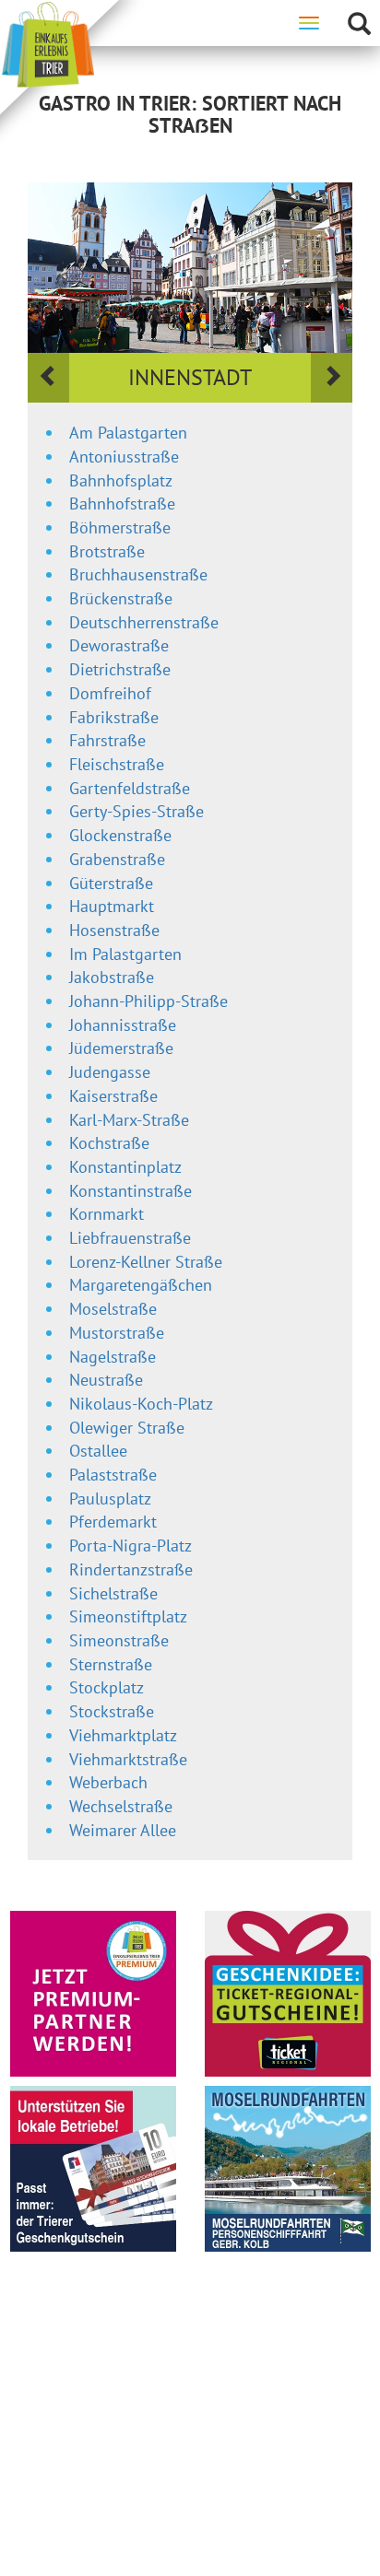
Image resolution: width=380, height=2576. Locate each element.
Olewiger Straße (127, 1428)
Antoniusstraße (124, 457)
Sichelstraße (113, 1593)
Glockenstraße (120, 835)
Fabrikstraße (114, 717)
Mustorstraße (117, 1333)
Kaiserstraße (113, 1096)
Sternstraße (111, 1664)
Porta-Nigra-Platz (131, 1546)
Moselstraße (113, 1309)
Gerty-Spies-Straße (137, 811)
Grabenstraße (117, 859)
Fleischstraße (117, 764)
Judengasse (110, 1072)
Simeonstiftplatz (128, 1616)
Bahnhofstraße (122, 503)
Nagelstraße (113, 1357)
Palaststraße (113, 1475)
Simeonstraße (119, 1640)
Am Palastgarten (128, 433)
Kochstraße (109, 1143)
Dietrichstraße (120, 669)
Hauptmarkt (112, 906)
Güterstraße (111, 883)
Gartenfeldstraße (130, 788)
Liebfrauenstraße (130, 1238)
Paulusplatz (110, 1499)
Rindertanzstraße (131, 1569)
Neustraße (106, 1380)
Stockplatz (107, 1687)
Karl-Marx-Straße (129, 1120)
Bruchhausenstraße (138, 574)
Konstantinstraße (131, 1191)
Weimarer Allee (123, 1830)
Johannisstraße (123, 1025)
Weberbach (108, 1782)
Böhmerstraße (120, 527)
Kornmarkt (107, 1214)
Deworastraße (119, 645)
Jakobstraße (112, 977)
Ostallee (98, 1451)
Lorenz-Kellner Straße (146, 1262)
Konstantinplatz (125, 1167)
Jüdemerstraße (121, 1048)
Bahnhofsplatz (121, 480)
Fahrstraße (107, 740)
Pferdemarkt (113, 1522)
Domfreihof (110, 693)
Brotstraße (107, 551)
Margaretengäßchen (141, 1285)
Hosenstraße (114, 930)
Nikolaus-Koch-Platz (141, 1404)
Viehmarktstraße (128, 1759)
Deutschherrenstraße (144, 622)
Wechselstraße (121, 1806)
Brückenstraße (121, 598)
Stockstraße (112, 1711)
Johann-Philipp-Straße (148, 1001)
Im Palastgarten (125, 954)
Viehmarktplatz (123, 1735)
